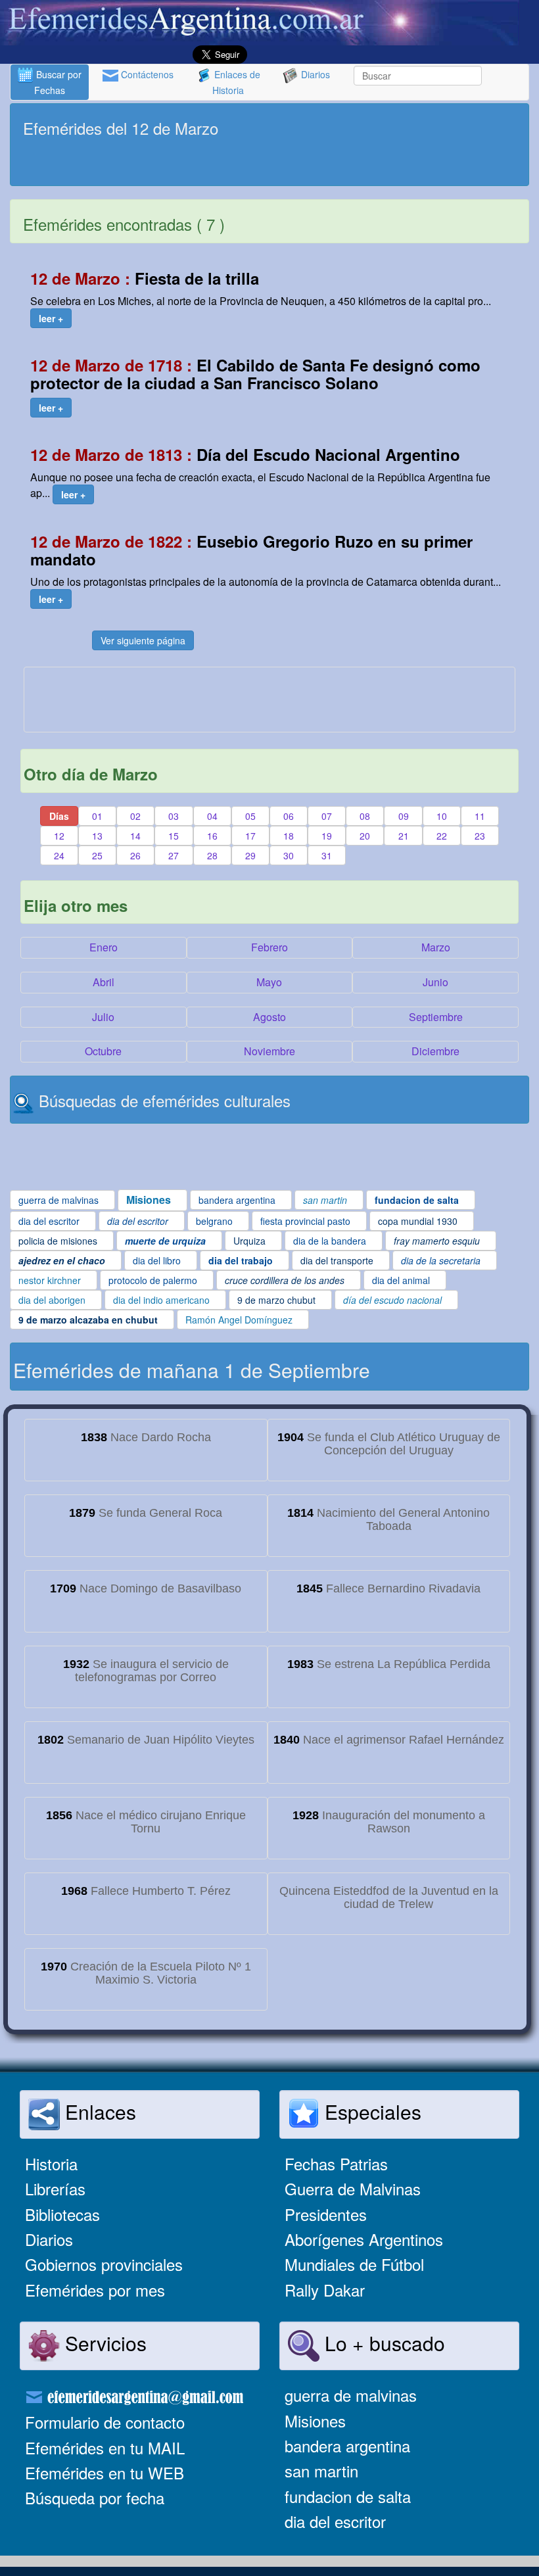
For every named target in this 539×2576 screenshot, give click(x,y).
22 (442, 836)
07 (327, 816)
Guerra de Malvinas (353, 2188)
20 (365, 836)
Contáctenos (146, 74)
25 (97, 855)
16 (212, 836)
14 (135, 836)
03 (174, 816)
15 (174, 836)
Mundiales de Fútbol (354, 2264)
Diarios (314, 74)
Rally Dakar (325, 2290)
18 (289, 836)
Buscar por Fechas (58, 82)
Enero (104, 947)
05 (250, 816)
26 (135, 855)
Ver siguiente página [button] (143, 640)
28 (212, 855)
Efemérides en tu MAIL (105, 2447)
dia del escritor (335, 2521)
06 (289, 816)
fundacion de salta (348, 2496)
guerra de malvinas (351, 2395)
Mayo (269, 982)
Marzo (436, 947)
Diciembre (435, 1051)
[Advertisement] (269, 163)
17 (250, 836)
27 (174, 855)
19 (327, 836)
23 (480, 836)
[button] (51, 318)
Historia (51, 2163)
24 (59, 855)
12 (59, 836)
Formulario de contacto (105, 2422)
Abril (104, 982)
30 (289, 855)
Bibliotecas (62, 2214)
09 (404, 816)
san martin (321, 2470)
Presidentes (326, 2214)
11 (480, 816)
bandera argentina (347, 2445)
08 (365, 816)
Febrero (269, 947)
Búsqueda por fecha (95, 2497)
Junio (435, 982)
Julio (103, 1017)
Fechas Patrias (336, 2163)
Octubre (103, 1051)
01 (97, 816)
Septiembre (436, 1017)
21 (404, 836)
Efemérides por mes (95, 2290)
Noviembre (269, 1051)
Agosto (269, 1017)
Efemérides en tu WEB (105, 2472)
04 (212, 816)
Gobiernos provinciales (104, 2264)
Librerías (55, 2188)
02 (135, 816)
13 (97, 836)
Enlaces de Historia (236, 82)
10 (442, 816)
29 (250, 855)
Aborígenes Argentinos (364, 2239)
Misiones (315, 2421)
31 (327, 855)
